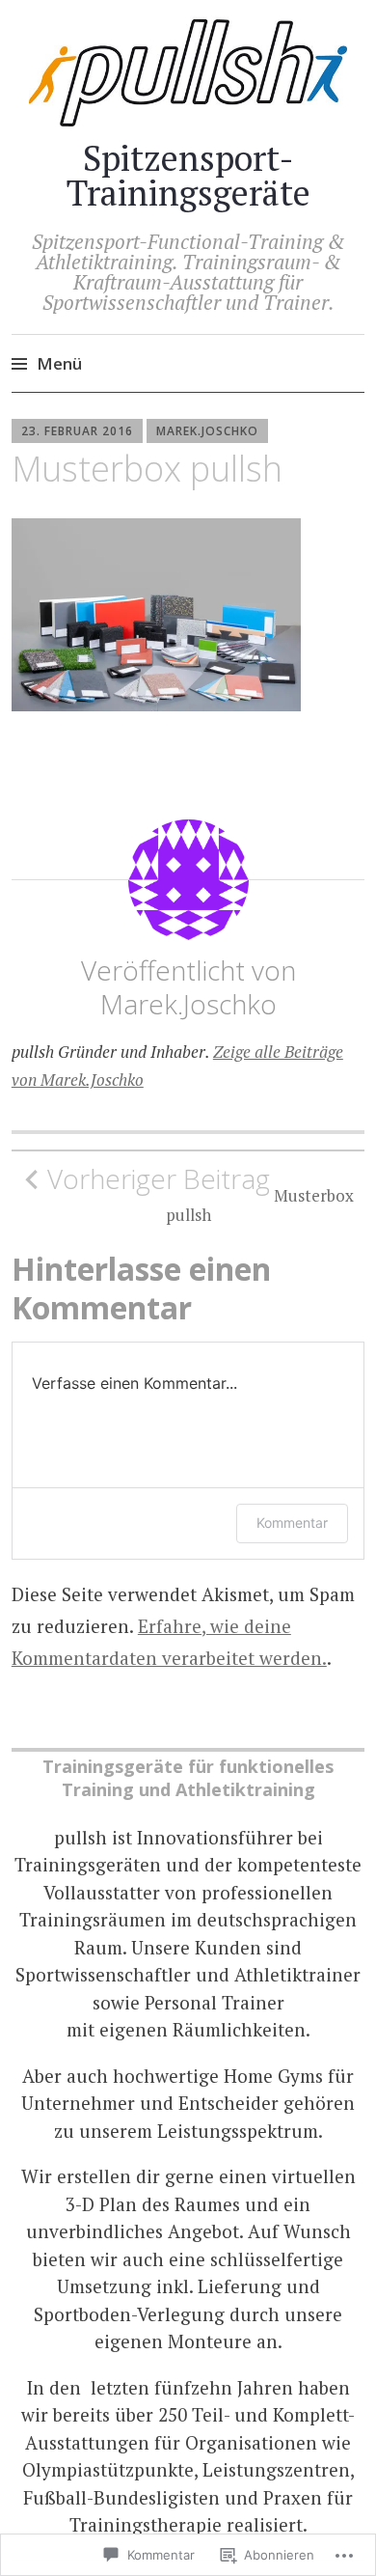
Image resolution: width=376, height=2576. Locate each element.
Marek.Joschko (207, 431)
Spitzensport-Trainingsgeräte (188, 175)
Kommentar (292, 1523)
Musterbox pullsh (201, 1194)
